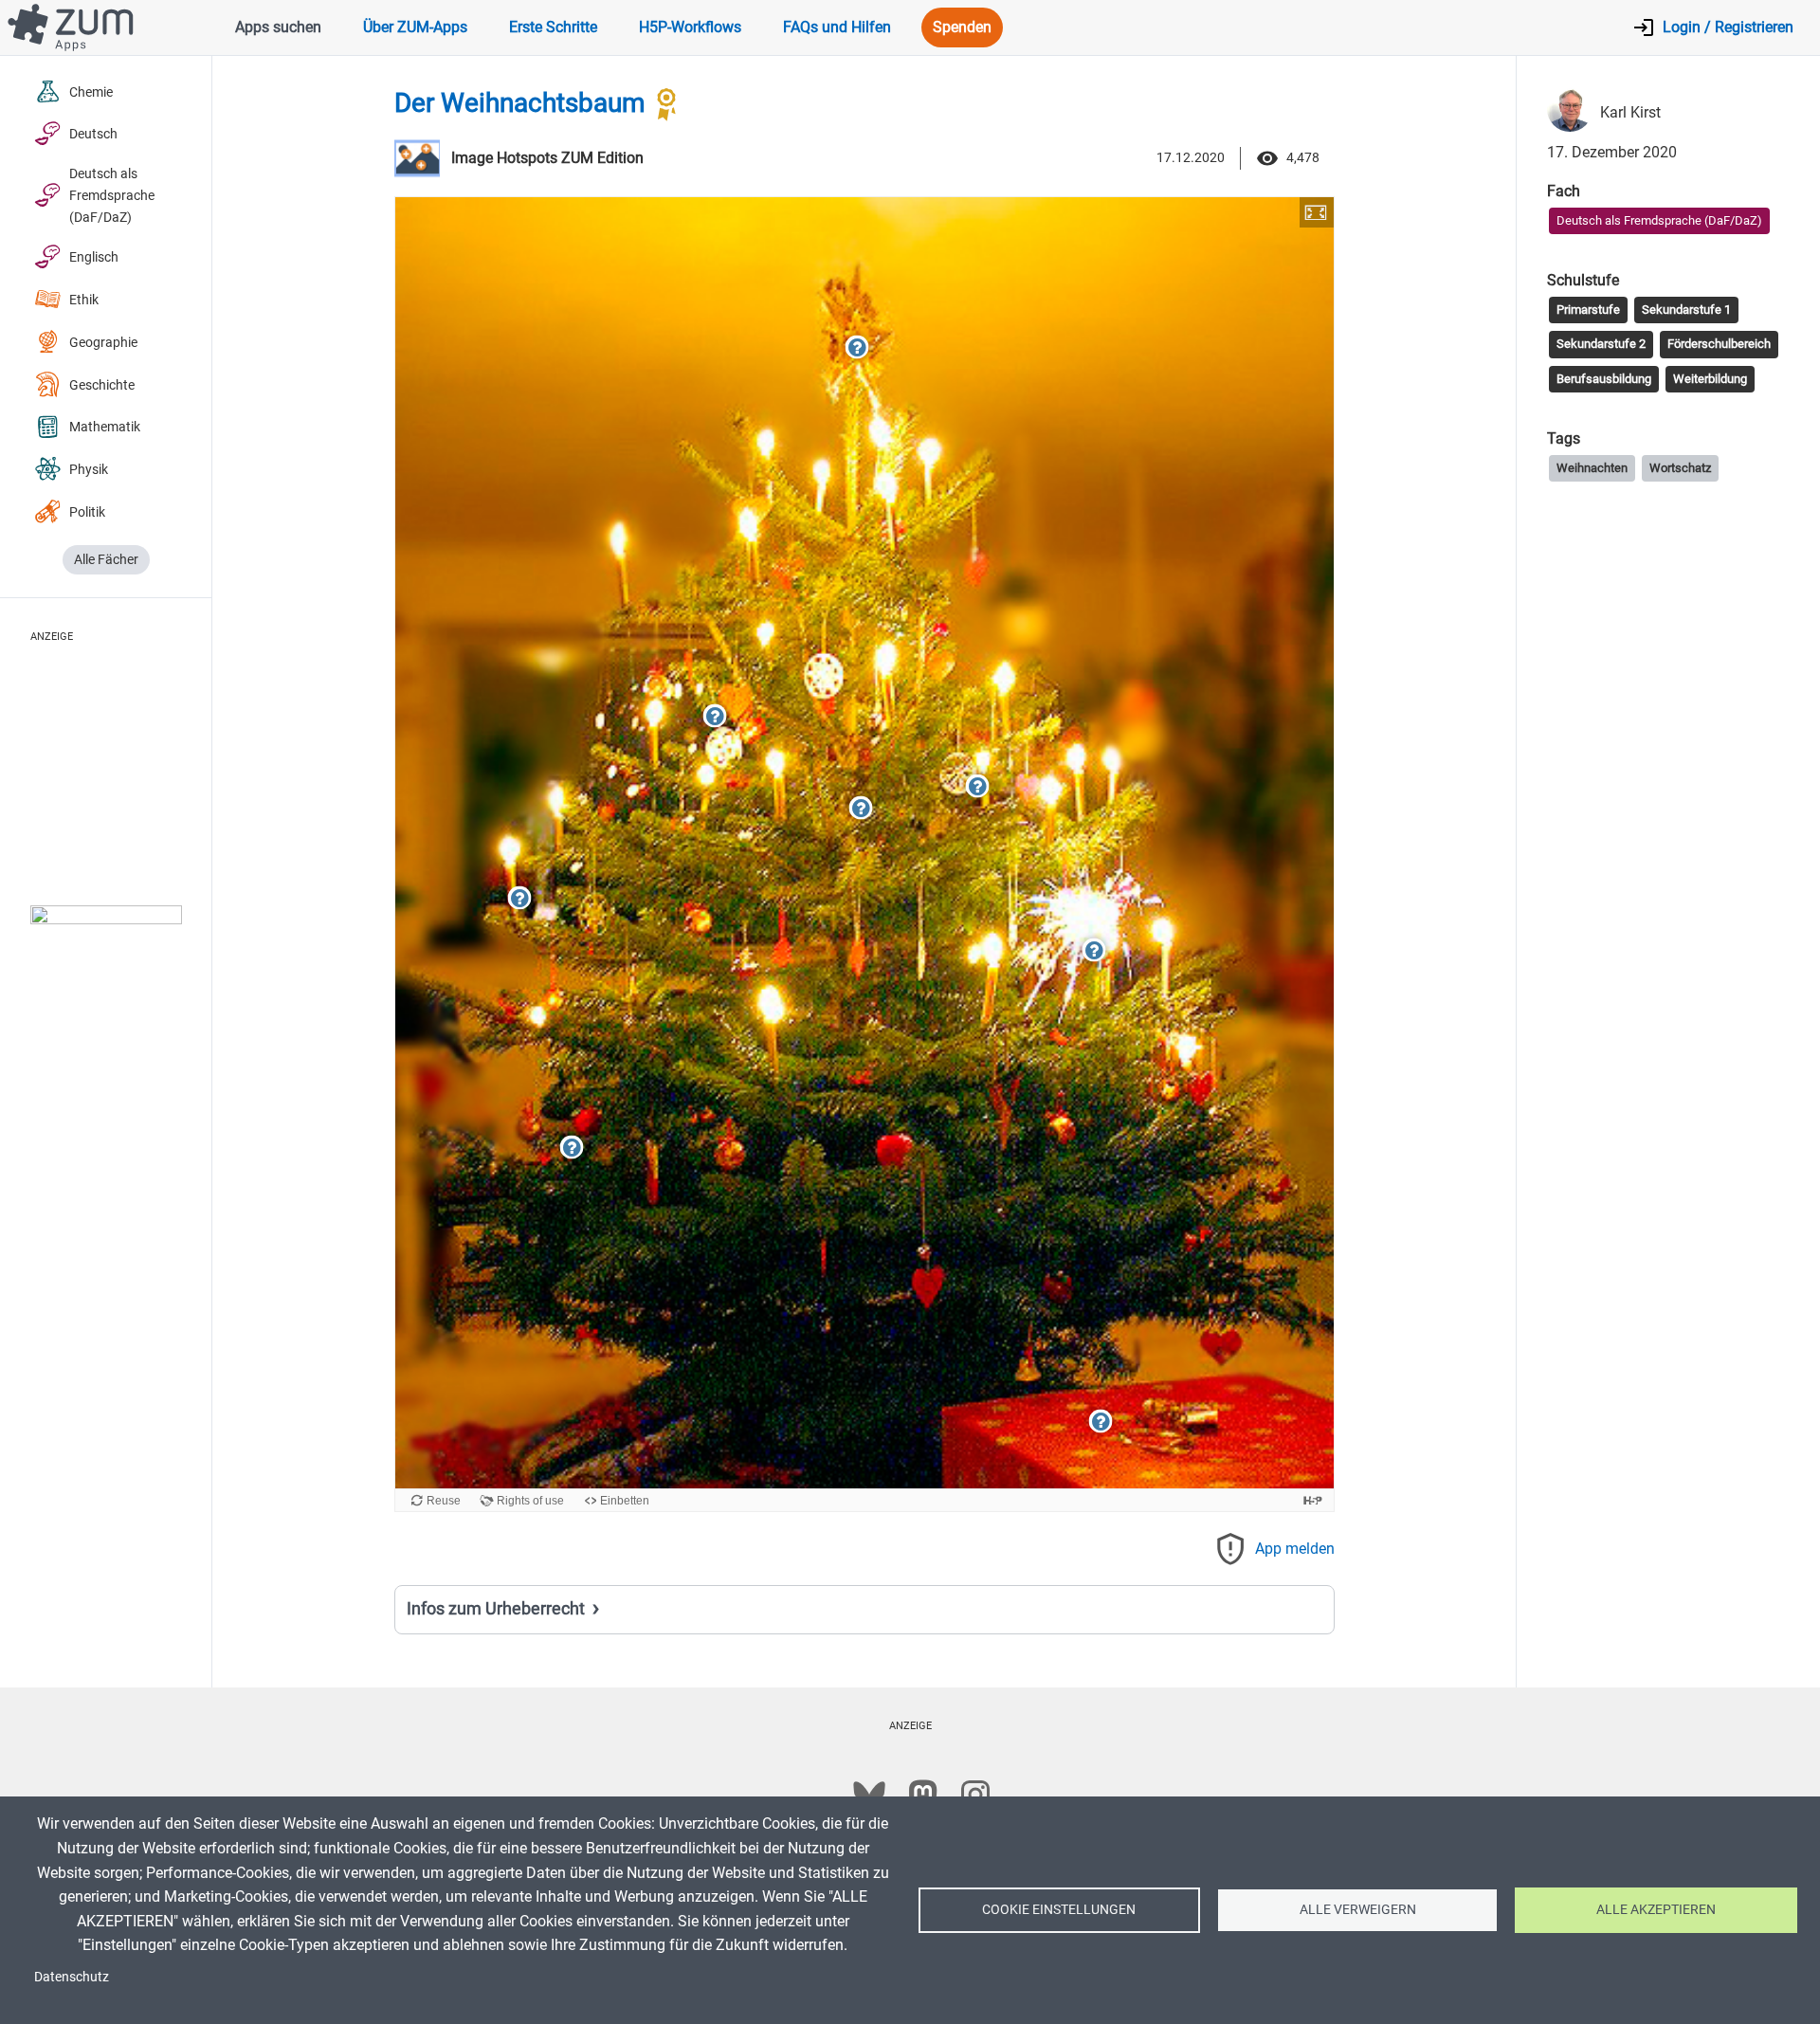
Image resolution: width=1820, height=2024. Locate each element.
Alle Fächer (106, 560)
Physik (89, 470)
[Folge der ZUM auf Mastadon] (922, 1795)
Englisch (94, 257)
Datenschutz (72, 1977)
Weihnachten (1592, 467)
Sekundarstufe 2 (1601, 344)
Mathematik (105, 427)
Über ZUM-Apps (415, 27)
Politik (87, 512)
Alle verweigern (1358, 1909)
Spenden (962, 27)
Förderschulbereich (1719, 344)
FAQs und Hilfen (837, 27)
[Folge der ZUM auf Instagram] (975, 1795)
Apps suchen (278, 27)
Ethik (84, 300)
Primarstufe (1588, 309)
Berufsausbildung (1604, 378)
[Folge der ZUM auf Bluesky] (869, 1795)
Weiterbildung (1710, 378)
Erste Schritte (553, 27)
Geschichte (102, 385)
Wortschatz (1680, 467)
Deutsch (93, 134)
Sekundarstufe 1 (1686, 309)
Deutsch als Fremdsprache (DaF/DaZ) (112, 196)
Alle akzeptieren (1656, 1909)
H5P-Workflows (690, 27)
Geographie (103, 343)
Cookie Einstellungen (1059, 1909)
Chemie (91, 92)
